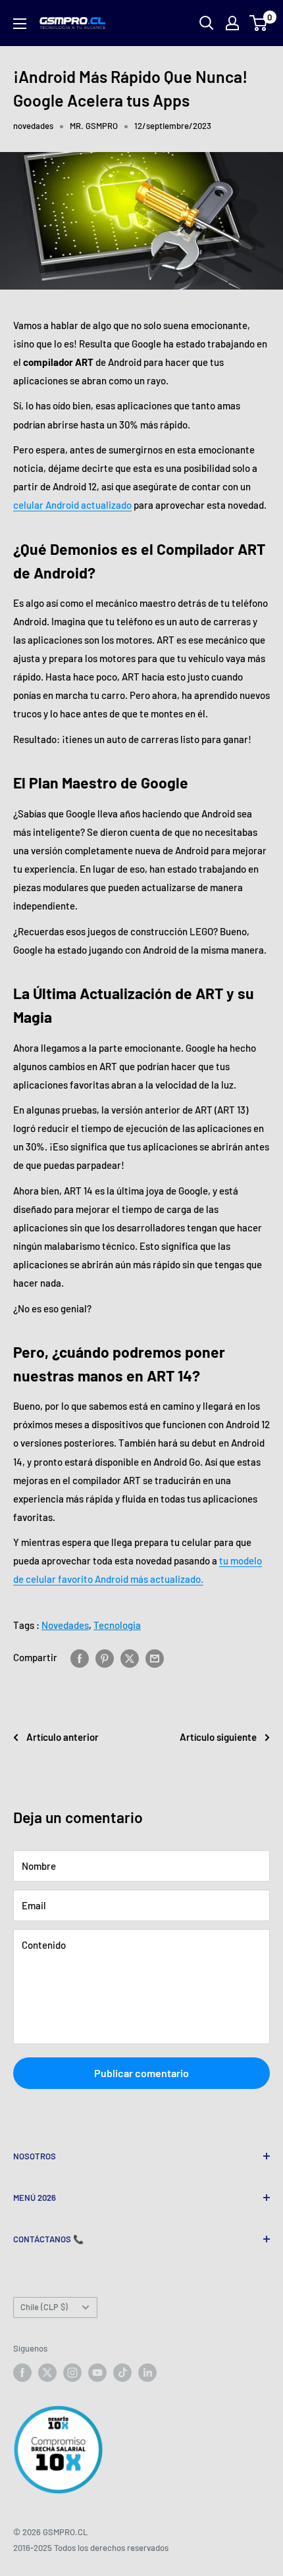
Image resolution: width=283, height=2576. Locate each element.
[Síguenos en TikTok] (122, 2373)
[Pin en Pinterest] (105, 1657)
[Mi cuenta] (232, 23)
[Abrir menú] (20, 24)
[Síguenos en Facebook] (22, 2373)
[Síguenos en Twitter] (47, 2373)
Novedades (65, 1625)
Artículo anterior (63, 1737)
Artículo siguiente (218, 1737)
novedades (33, 126)
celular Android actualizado (72, 505)
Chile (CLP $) (44, 2307)
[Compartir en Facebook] (80, 1657)
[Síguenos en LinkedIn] (147, 2373)
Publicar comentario (141, 2073)
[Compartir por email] (155, 1657)
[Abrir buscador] (207, 23)
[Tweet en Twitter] (130, 1657)
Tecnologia (117, 1625)
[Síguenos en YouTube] (97, 2373)
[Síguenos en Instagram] (72, 2373)
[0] (259, 23)
